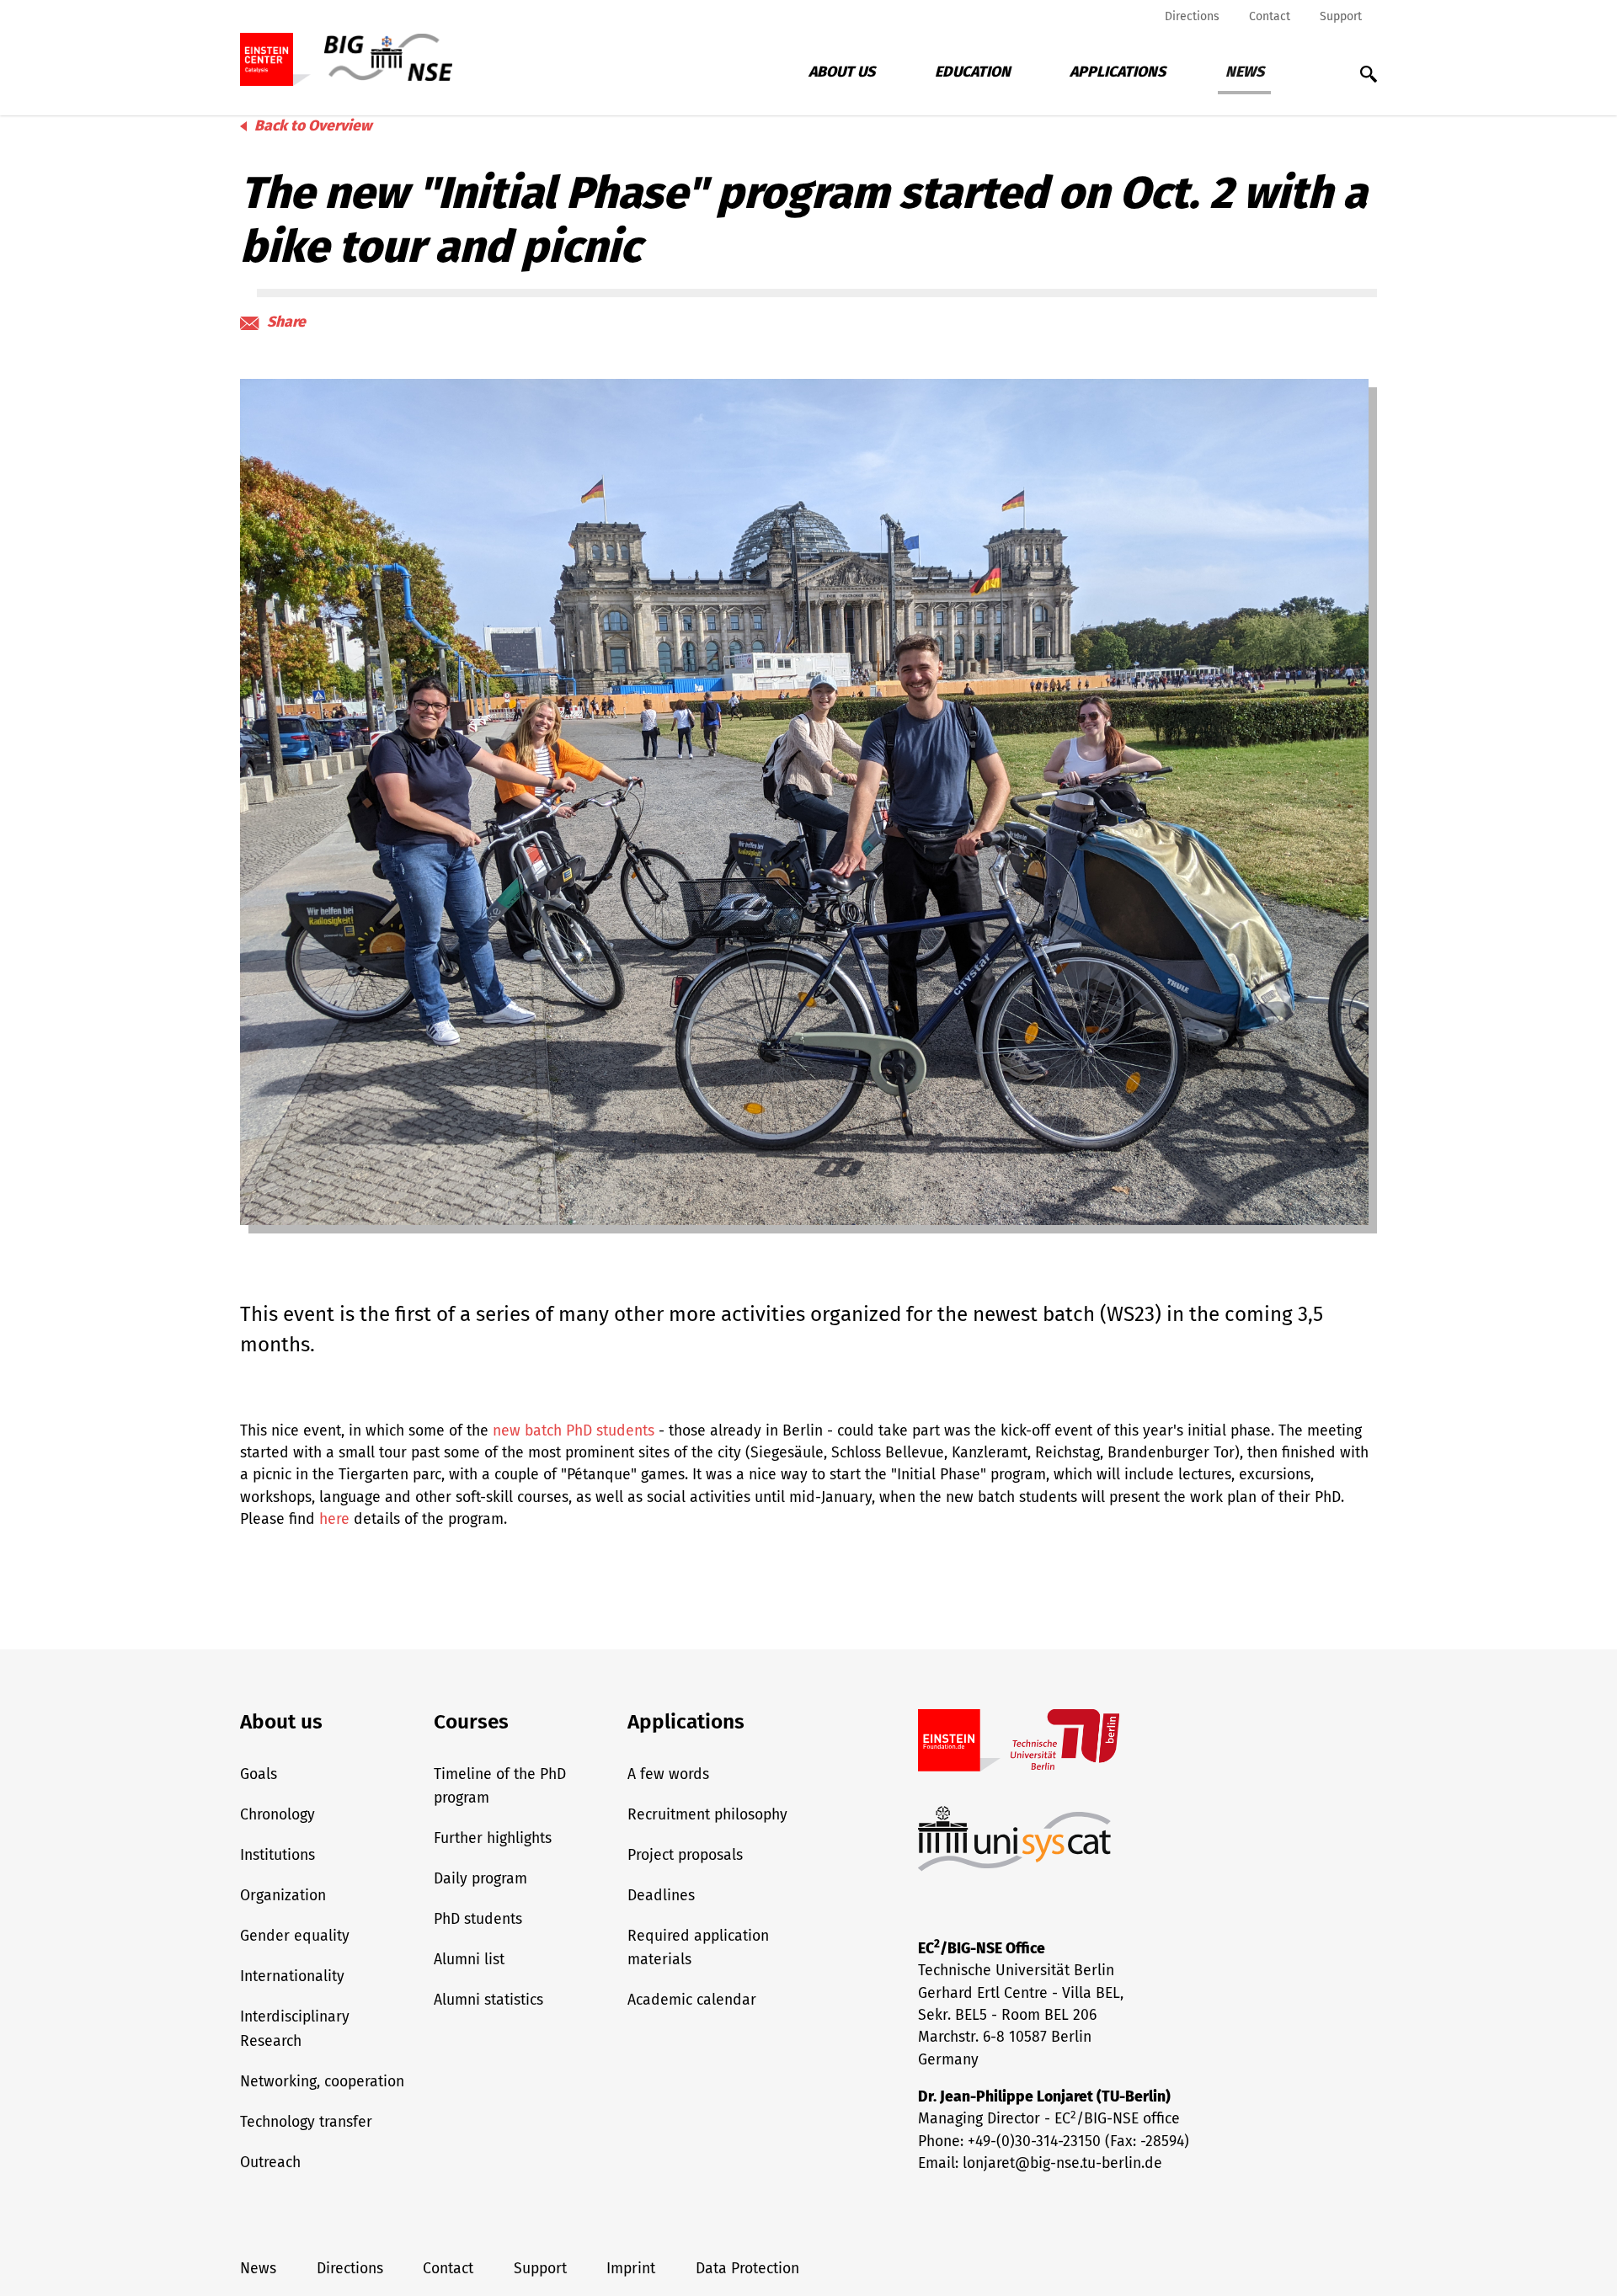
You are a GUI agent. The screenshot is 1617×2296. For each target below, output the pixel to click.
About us (842, 72)
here (334, 1519)
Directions (1192, 16)
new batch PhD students (574, 1431)
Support (1341, 16)
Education (973, 72)
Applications (1118, 72)
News (1245, 72)
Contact (1270, 16)
